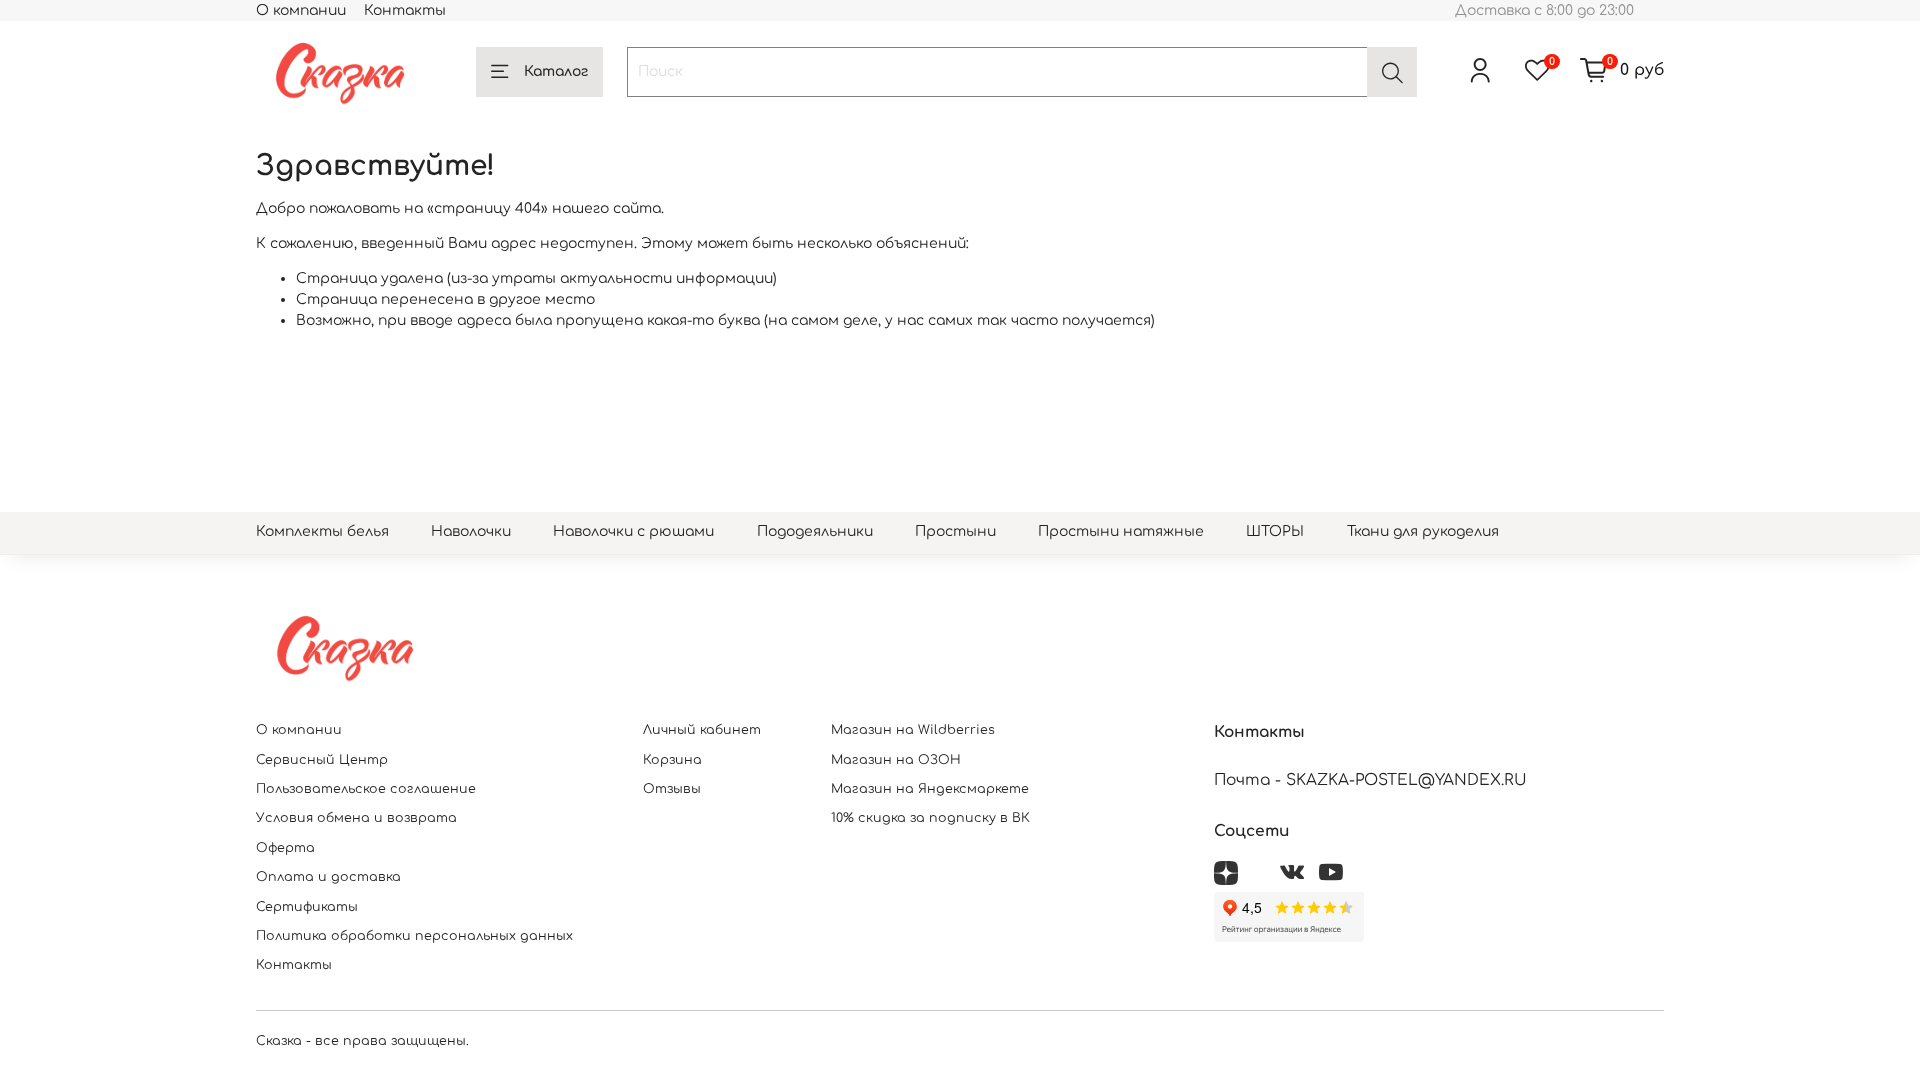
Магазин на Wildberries (913, 730)
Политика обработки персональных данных (414, 936)
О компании (301, 10)
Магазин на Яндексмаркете (930, 789)
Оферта (285, 848)
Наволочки (471, 531)
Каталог (556, 71)
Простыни (955, 531)
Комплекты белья (322, 531)
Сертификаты (307, 907)
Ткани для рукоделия (1423, 531)
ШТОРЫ (1275, 531)
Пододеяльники (815, 531)
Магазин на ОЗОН (896, 760)
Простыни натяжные (1121, 531)
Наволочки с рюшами (633, 531)
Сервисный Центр (322, 760)
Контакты (405, 10)
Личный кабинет (702, 730)
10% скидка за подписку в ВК (930, 818)
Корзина (672, 760)
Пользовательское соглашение (366, 789)
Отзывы (672, 789)
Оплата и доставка (328, 877)
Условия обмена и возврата (356, 818)
